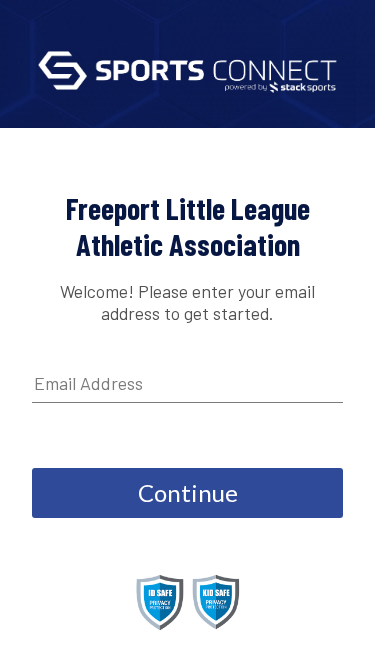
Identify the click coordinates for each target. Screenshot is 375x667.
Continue (188, 492)
